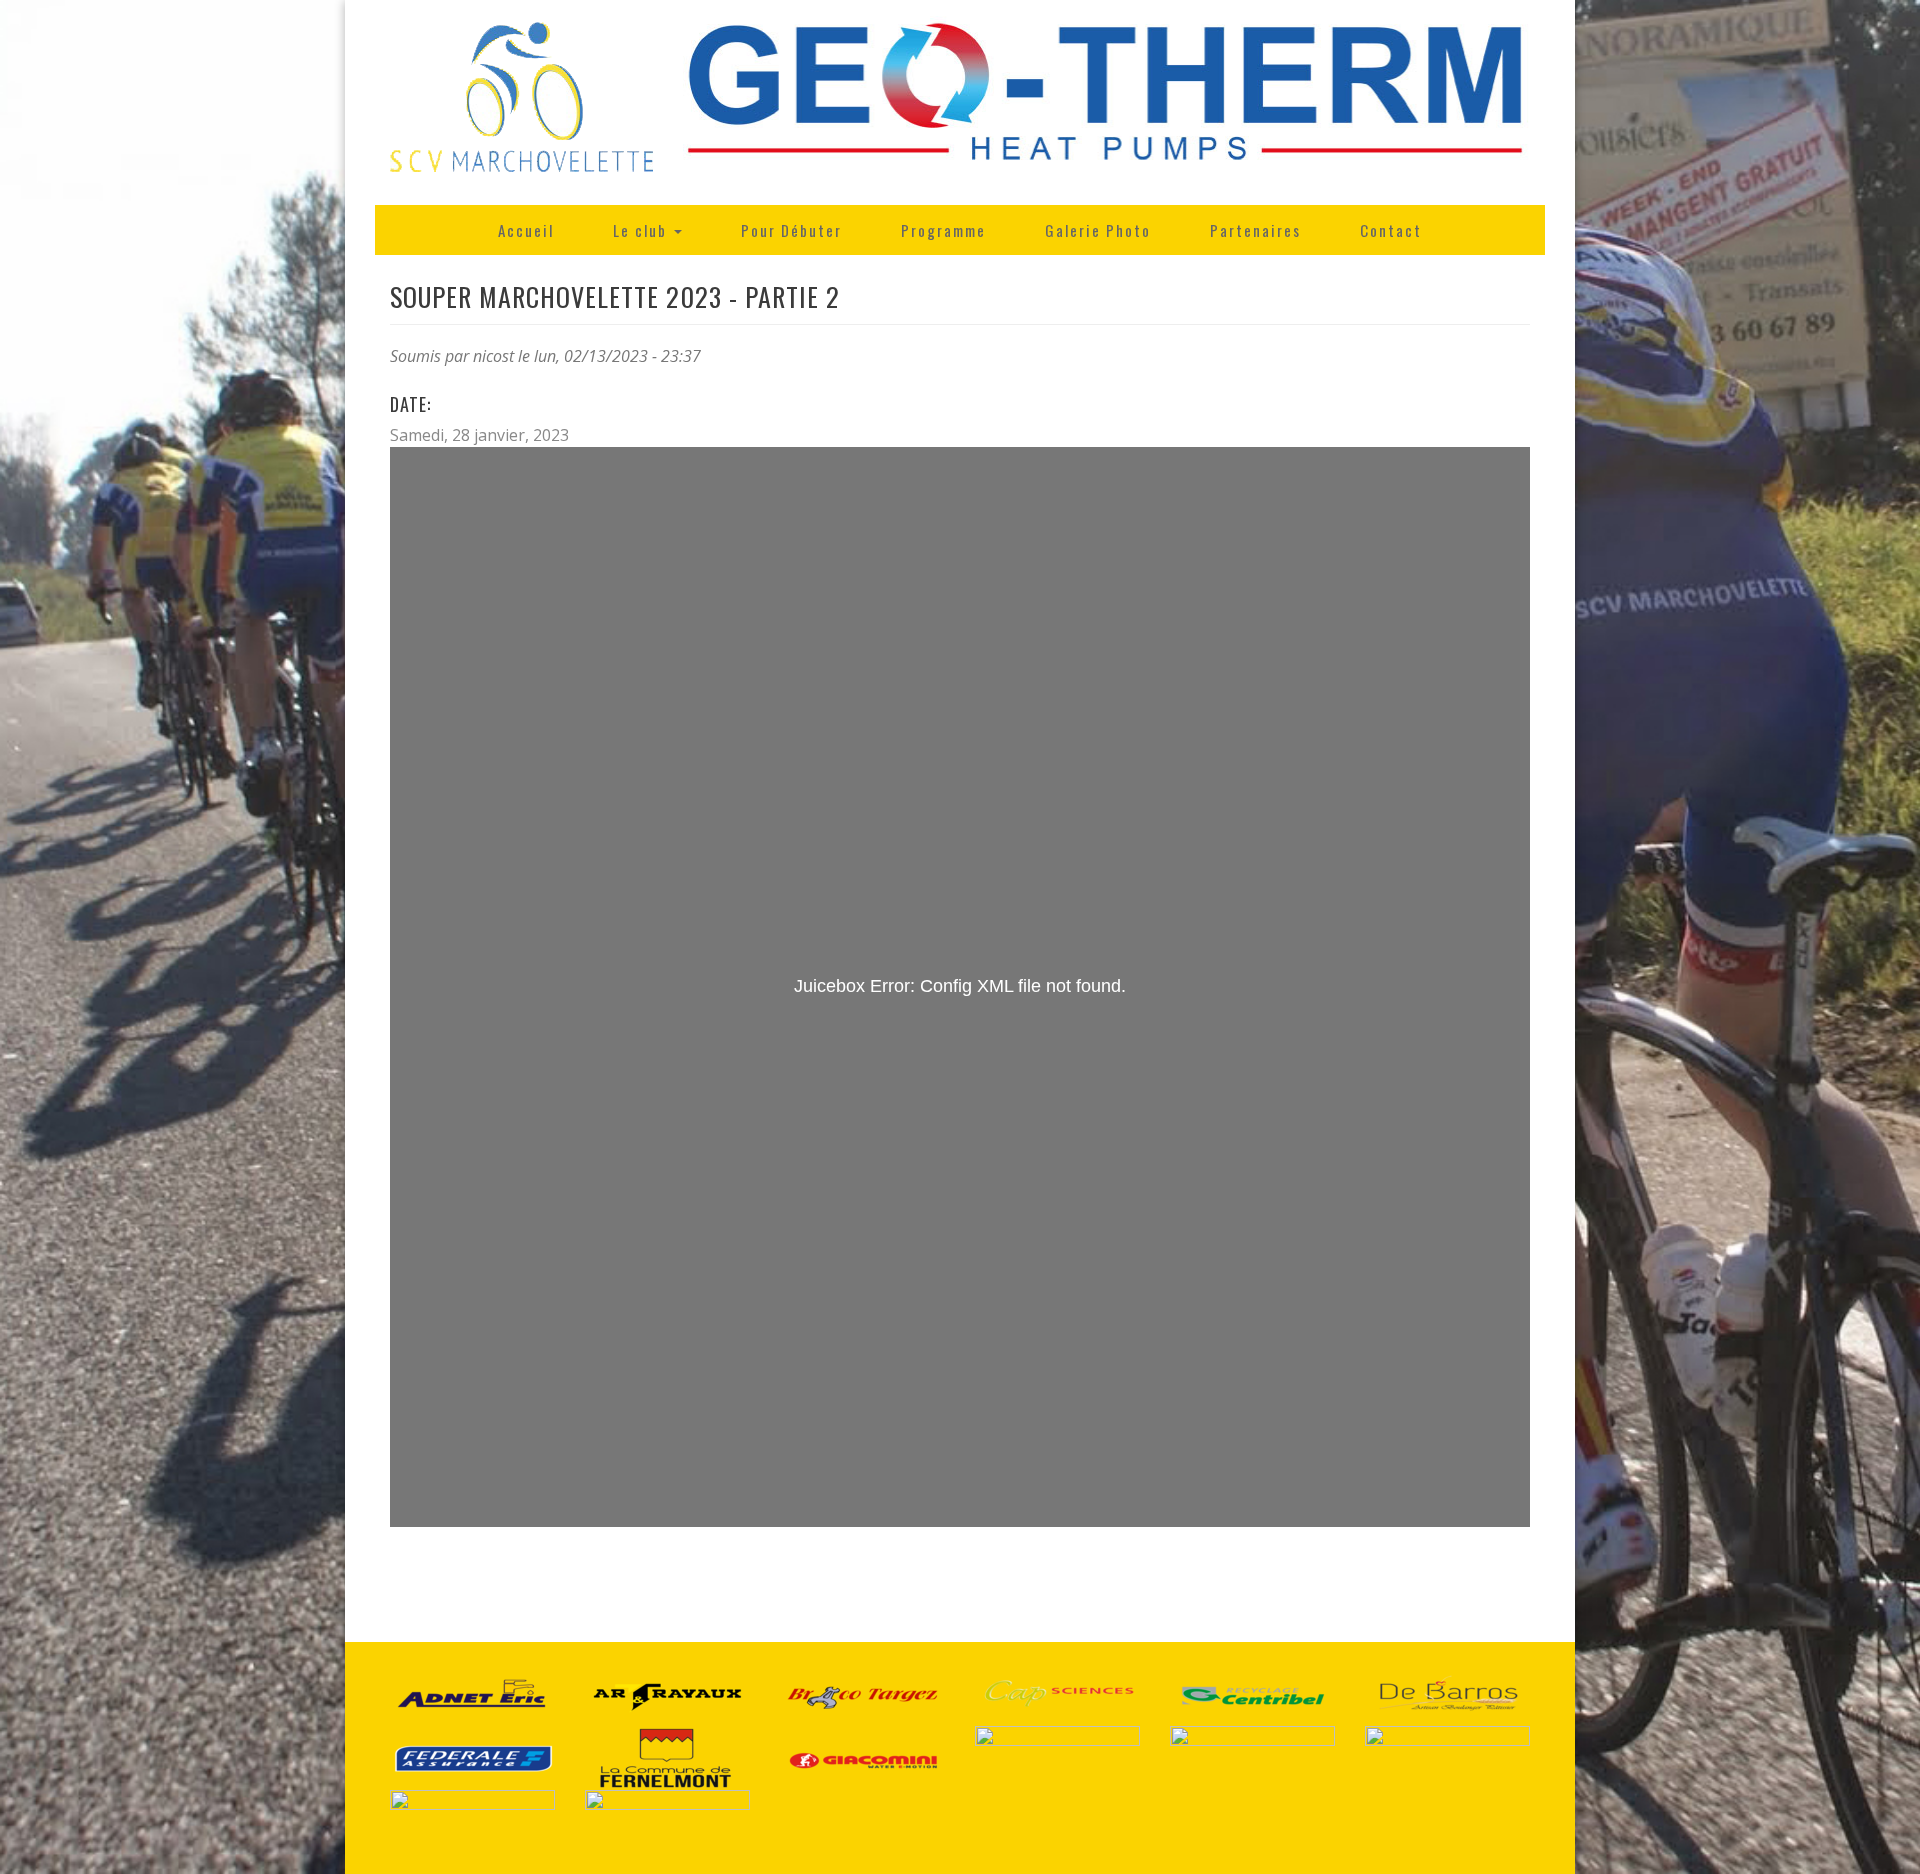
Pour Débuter (791, 230)
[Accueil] (521, 102)
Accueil (526, 230)
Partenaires (1255, 230)
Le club (642, 230)
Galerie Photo (1098, 230)
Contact (1391, 230)
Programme (943, 230)
